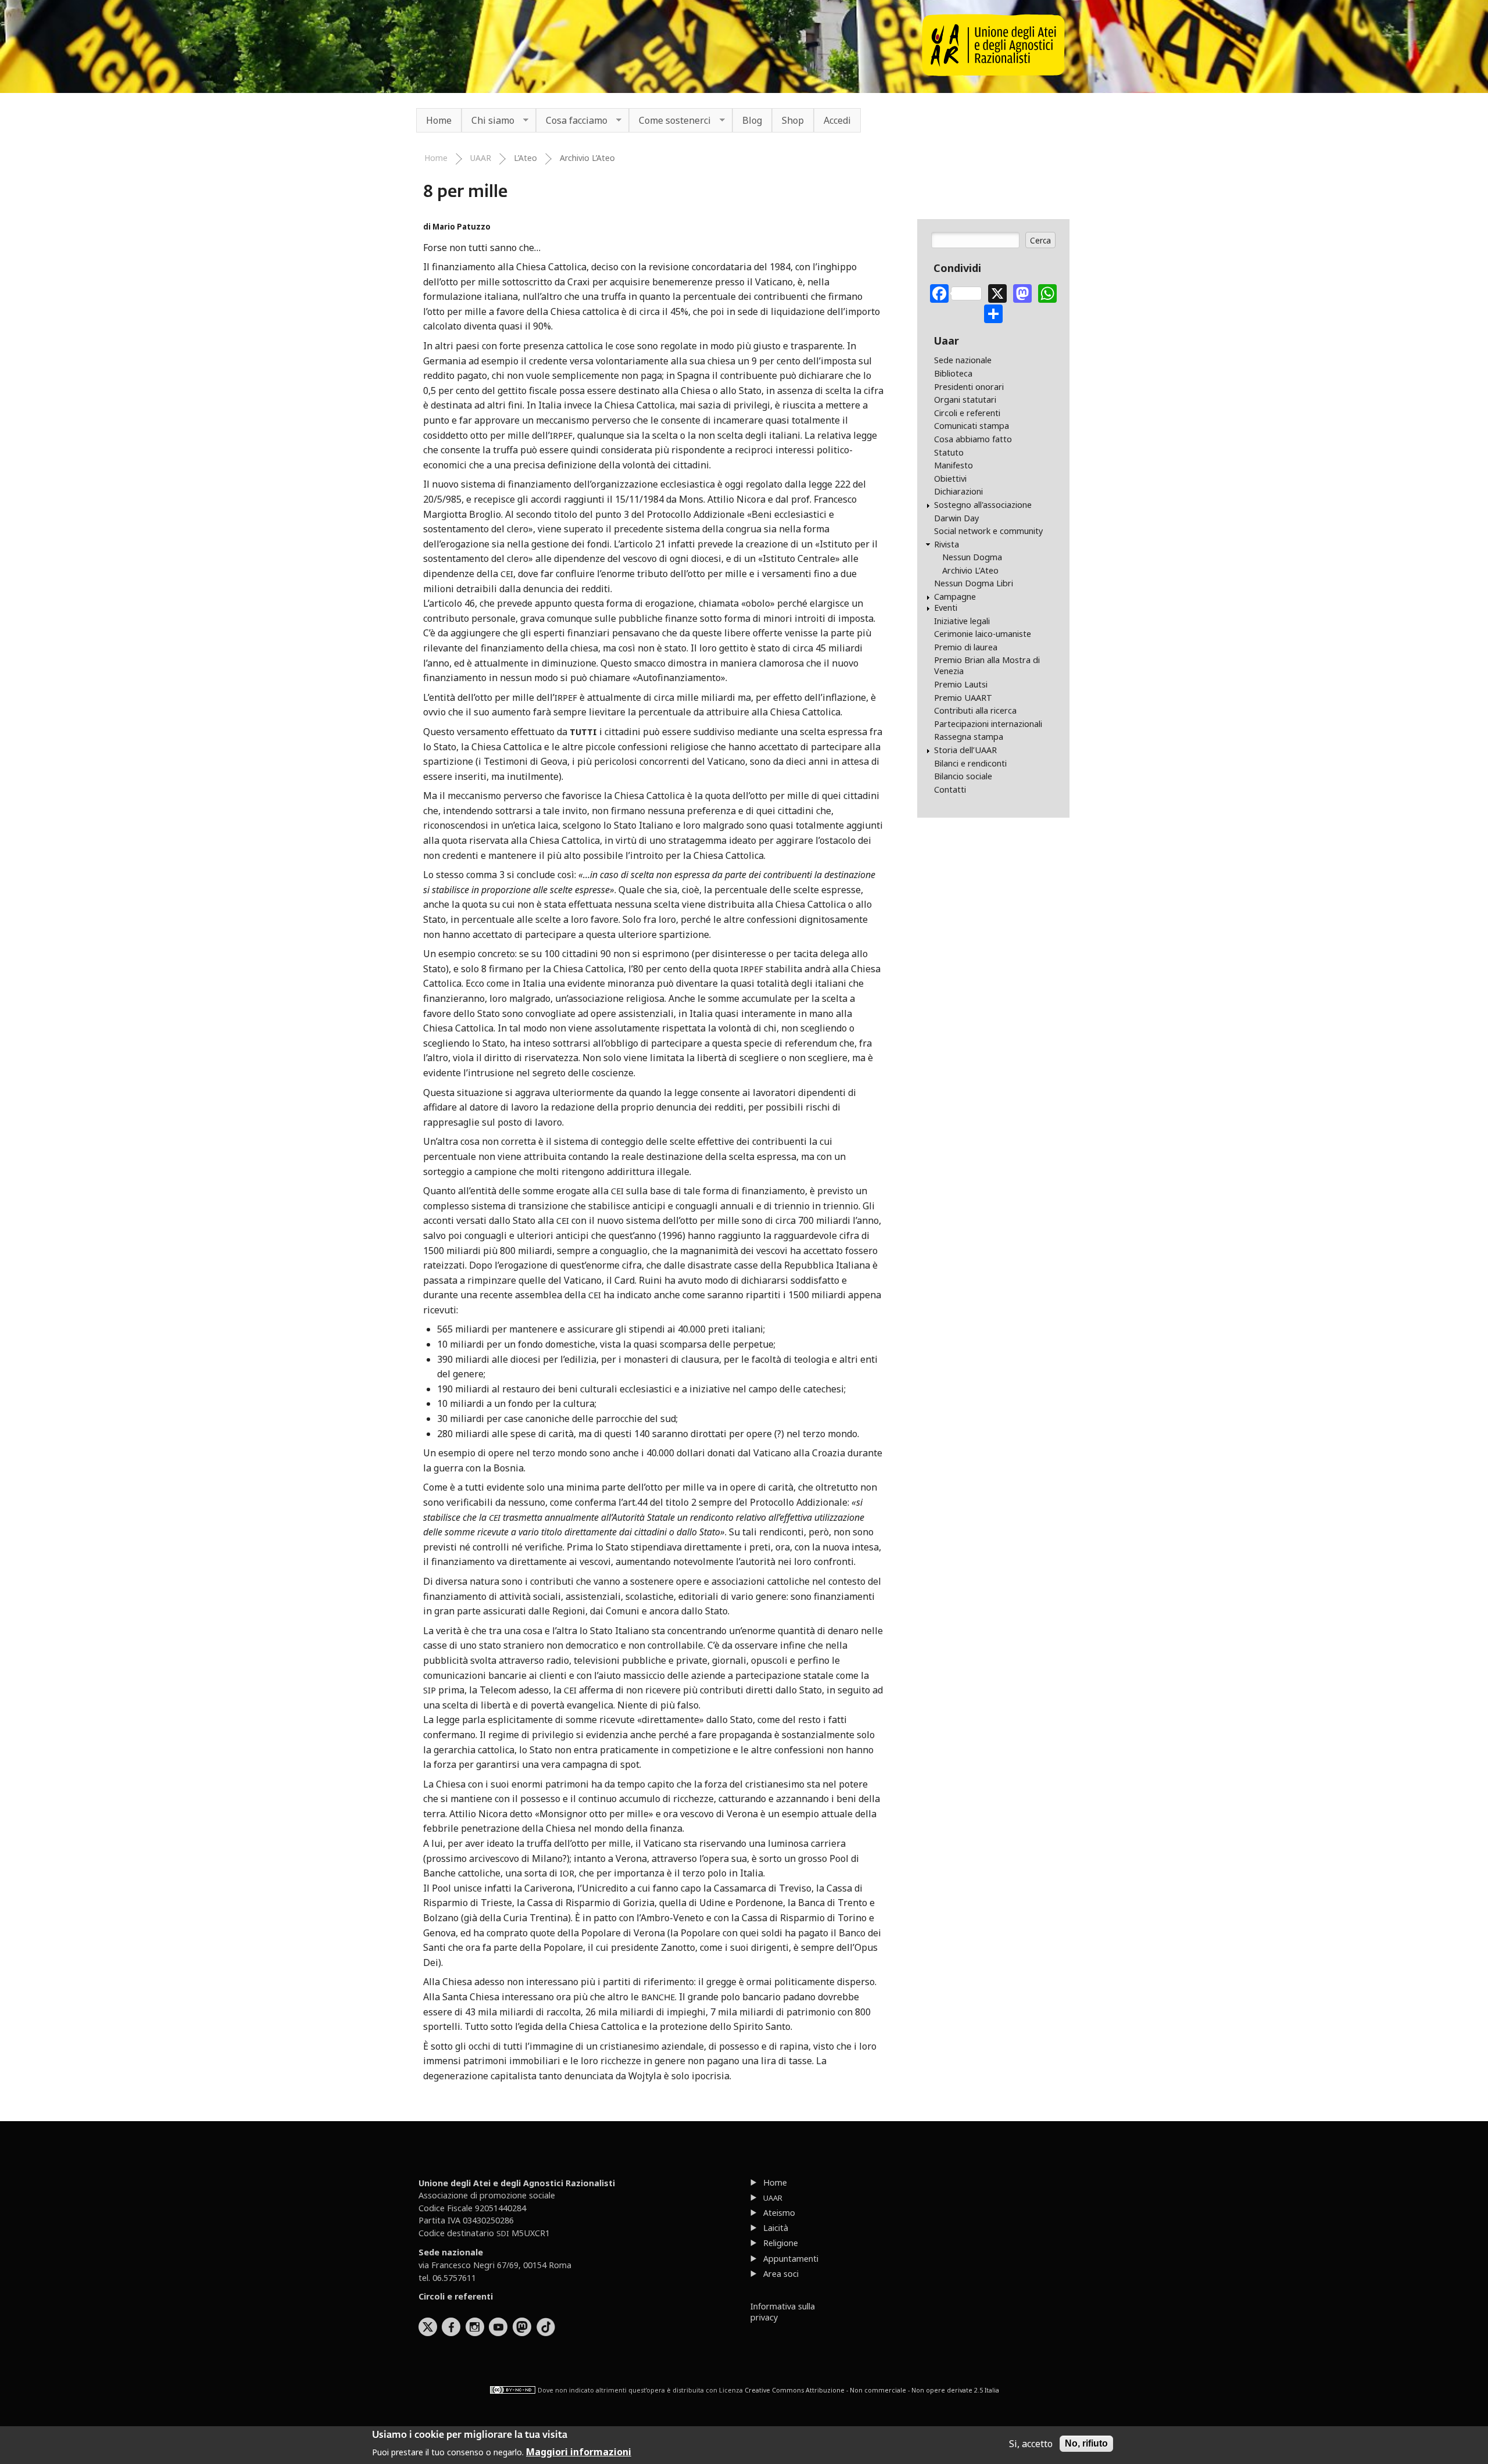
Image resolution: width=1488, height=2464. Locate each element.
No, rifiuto (1086, 2443)
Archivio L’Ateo (587, 158)
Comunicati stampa (972, 426)
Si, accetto (1031, 2444)
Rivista (947, 544)
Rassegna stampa (969, 737)
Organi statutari (965, 400)
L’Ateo (525, 158)
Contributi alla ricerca (975, 710)
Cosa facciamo (572, 121)
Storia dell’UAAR (965, 750)
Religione (781, 2243)
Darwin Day (956, 518)
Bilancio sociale (963, 776)
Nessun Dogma (972, 557)
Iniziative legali (962, 621)
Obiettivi (950, 479)
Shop (793, 120)
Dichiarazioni (958, 491)
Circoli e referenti (967, 413)
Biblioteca (953, 373)
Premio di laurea (966, 647)
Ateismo (779, 2213)
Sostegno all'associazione (983, 505)
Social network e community (988, 531)
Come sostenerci (670, 121)
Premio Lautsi (961, 684)
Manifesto (954, 465)
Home (439, 120)
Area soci (781, 2274)
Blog (752, 120)
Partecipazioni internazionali (988, 724)
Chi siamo (488, 121)
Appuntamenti (791, 2259)
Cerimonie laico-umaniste (983, 634)
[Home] (993, 73)
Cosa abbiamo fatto (973, 439)
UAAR (481, 158)
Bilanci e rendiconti (970, 763)
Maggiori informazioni (579, 2451)
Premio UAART (963, 698)
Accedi (837, 120)
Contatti (950, 789)
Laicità (776, 2228)
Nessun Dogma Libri (974, 583)
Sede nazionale (963, 360)
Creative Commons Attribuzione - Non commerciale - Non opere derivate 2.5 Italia (872, 2390)
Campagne (955, 597)
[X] (997, 292)
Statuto (949, 452)
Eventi (946, 608)
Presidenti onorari (969, 387)
